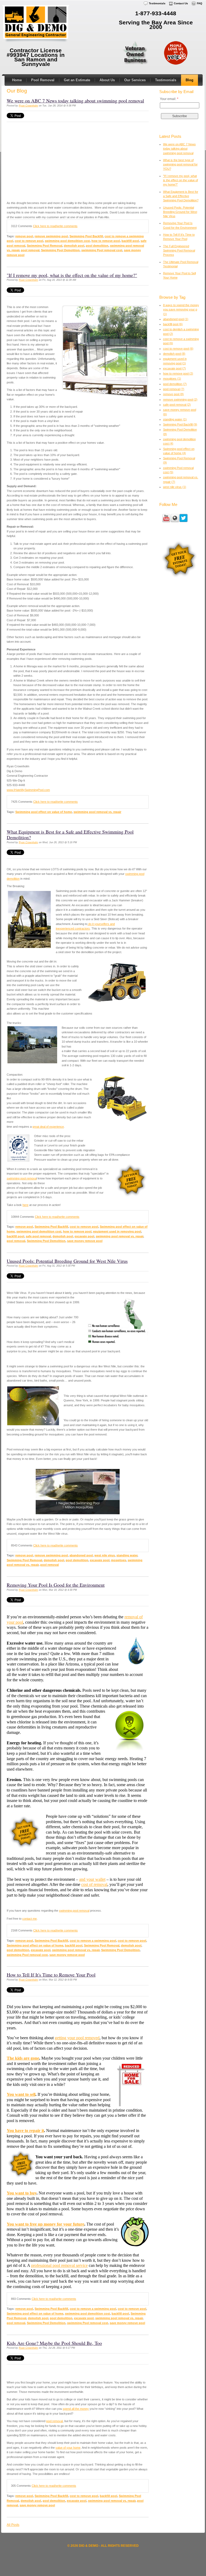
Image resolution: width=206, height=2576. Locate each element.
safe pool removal (38, 1236)
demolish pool (74, 246)
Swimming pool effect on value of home (44, 812)
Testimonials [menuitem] (157, 3)
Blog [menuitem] (190, 80)
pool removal (30, 250)
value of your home (68, 2448)
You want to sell (21, 2094)
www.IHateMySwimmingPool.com (28, 790)
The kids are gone (23, 2058)
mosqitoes (119, 1560)
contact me (30, 1919)
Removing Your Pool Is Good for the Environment (56, 1585)
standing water (127, 1555)
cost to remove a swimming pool (93, 1941)
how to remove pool (106, 241)
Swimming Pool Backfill (86, 236)
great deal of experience (48, 1127)
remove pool (24, 236)
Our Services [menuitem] (135, 80)
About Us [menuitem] (107, 80)
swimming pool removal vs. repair (97, 812)
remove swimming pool (51, 236)
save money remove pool (85, 1241)
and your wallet (92, 1879)
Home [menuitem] (17, 80)
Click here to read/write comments (55, 226)
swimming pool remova (22, 1178)
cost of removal (94, 1884)
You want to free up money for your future (45, 2224)
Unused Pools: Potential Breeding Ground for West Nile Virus (67, 1261)
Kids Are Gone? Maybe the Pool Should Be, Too (54, 2343)
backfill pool (130, 241)
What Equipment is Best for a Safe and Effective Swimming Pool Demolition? (70, 834)
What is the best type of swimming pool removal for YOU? (180, 164)
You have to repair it (25, 2131)
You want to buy (22, 2193)
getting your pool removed (77, 2038)
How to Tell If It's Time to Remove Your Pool (51, 1975)
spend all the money (76, 2409)
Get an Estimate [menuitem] (77, 80)
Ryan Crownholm (28, 106)
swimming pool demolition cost (67, 241)
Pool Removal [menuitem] (43, 80)
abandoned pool (81, 1555)
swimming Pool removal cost (102, 250)
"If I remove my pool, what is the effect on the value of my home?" (72, 275)
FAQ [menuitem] (200, 3)
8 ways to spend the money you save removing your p (181, 310)
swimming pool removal (74, 1911)
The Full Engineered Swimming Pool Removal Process (179, 251)
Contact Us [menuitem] (181, 3)
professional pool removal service (59, 2265)
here (25, 1205)
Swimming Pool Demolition (60, 250)
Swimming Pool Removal (45, 246)
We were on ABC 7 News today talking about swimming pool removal (75, 101)
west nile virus (105, 1555)
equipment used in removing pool (117, 1231)
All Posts (13, 2525)
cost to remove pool (29, 241)
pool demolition (97, 246)
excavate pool (84, 1236)
